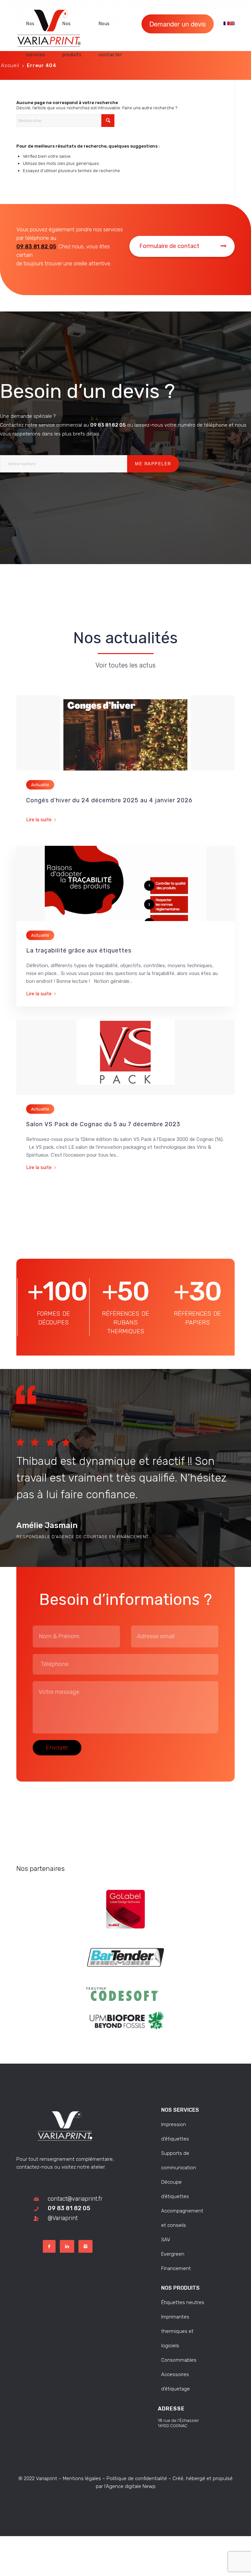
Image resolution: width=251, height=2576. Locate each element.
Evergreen (173, 2254)
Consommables (179, 2360)
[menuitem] (39, 24)
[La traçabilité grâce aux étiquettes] (125, 883)
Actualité (40, 785)
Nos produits (180, 2288)
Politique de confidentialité (137, 2478)
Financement (176, 2268)
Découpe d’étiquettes (175, 2189)
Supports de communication (179, 2160)
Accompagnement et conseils (182, 2218)
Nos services (180, 2110)
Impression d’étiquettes (175, 2132)
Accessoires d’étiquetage (176, 2382)
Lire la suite (39, 820)
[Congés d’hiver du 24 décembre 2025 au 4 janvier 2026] (125, 733)
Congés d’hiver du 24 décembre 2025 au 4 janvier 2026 (109, 800)
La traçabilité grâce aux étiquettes (79, 950)
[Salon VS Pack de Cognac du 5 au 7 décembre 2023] (125, 1057)
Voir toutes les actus (125, 665)
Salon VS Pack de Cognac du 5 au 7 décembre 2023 (103, 1124)
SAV (166, 2240)
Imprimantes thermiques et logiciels (177, 2331)
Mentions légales (82, 2478)
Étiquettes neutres (183, 2302)
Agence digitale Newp (131, 2486)
